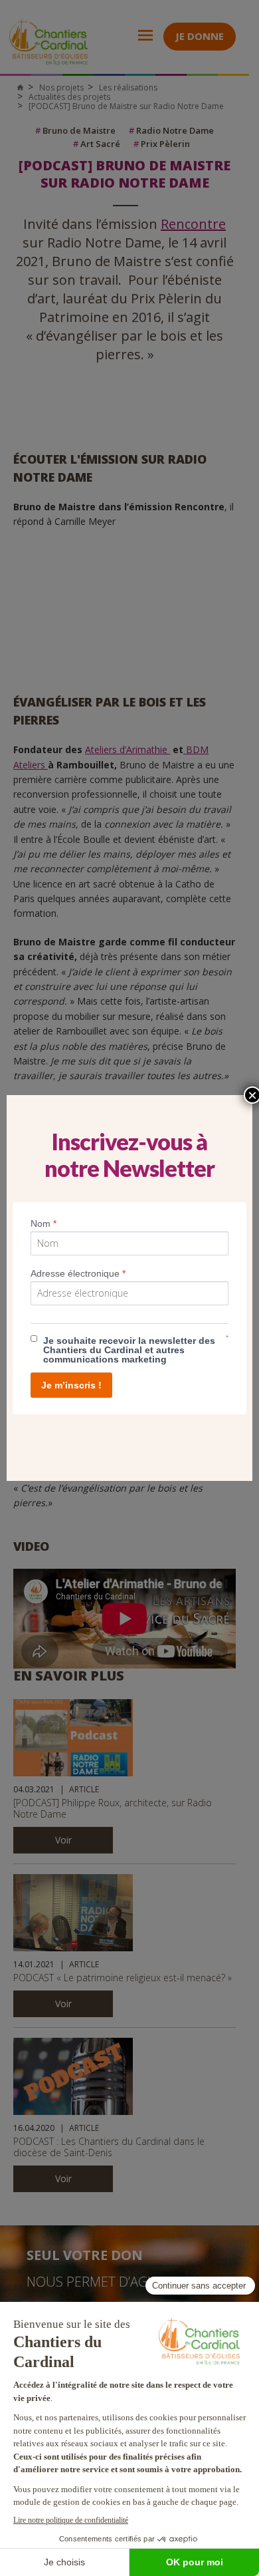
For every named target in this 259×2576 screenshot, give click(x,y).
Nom (43, 1223)
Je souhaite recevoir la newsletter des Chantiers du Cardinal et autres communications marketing (129, 1350)
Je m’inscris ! (71, 1385)
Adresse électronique (78, 1273)
